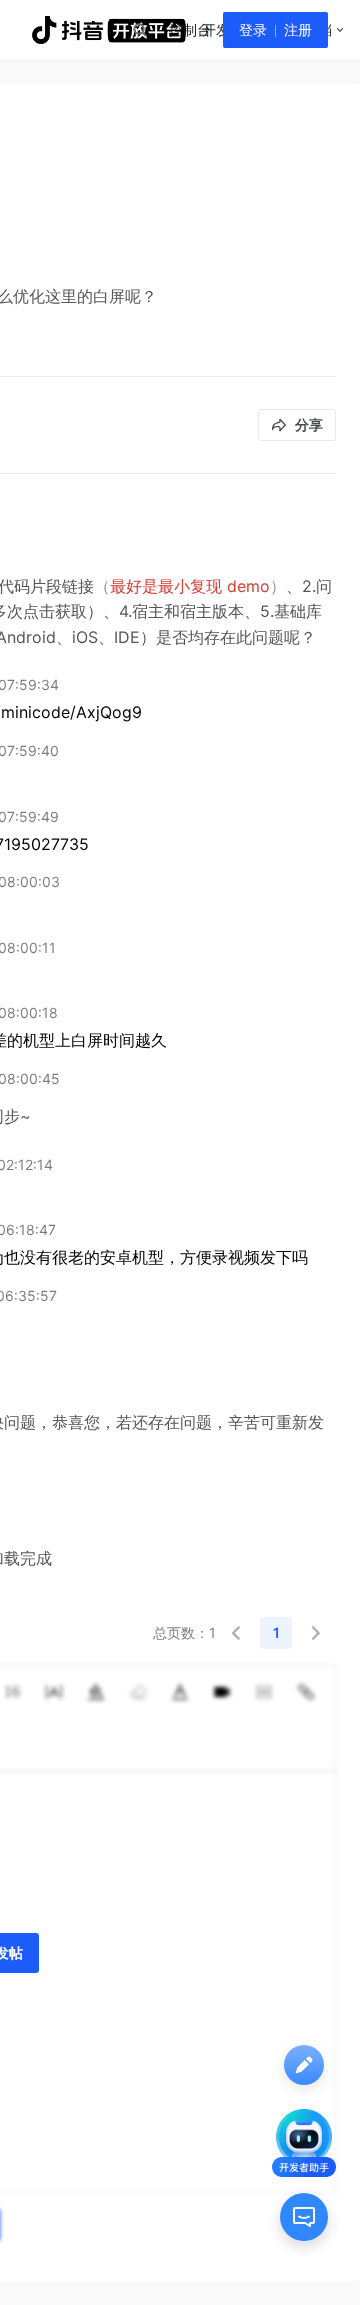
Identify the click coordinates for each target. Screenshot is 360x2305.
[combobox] (139, 30)
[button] (236, 1633)
